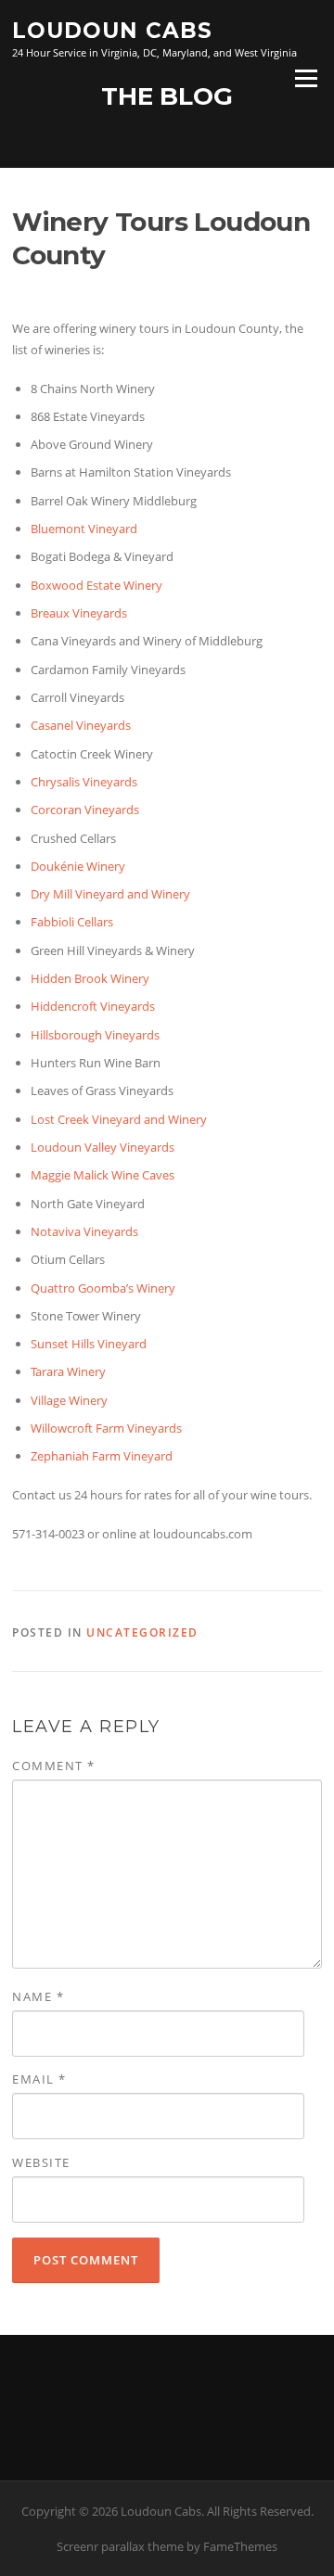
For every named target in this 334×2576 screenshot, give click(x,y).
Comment (54, 1766)
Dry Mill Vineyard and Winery (110, 894)
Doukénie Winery (78, 866)
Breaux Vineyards (79, 613)
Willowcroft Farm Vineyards (106, 1428)
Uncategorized (142, 1632)
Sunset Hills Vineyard (89, 1344)
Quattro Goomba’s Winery (103, 1288)
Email (39, 2079)
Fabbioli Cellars (72, 922)
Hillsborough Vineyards (95, 1035)
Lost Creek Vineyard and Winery (119, 1119)
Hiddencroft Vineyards (93, 1006)
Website (41, 2162)
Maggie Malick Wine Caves (103, 1175)
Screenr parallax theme (120, 2546)
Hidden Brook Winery (90, 978)
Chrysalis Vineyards (84, 782)
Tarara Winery (68, 1371)
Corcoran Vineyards (85, 810)
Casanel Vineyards (81, 725)
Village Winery (69, 1400)
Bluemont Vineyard (84, 529)
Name (38, 1996)
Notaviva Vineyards (84, 1231)
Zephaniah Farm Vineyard (102, 1456)
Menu (306, 78)
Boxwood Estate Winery (96, 585)
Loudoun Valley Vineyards (103, 1147)
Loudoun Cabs (112, 30)
